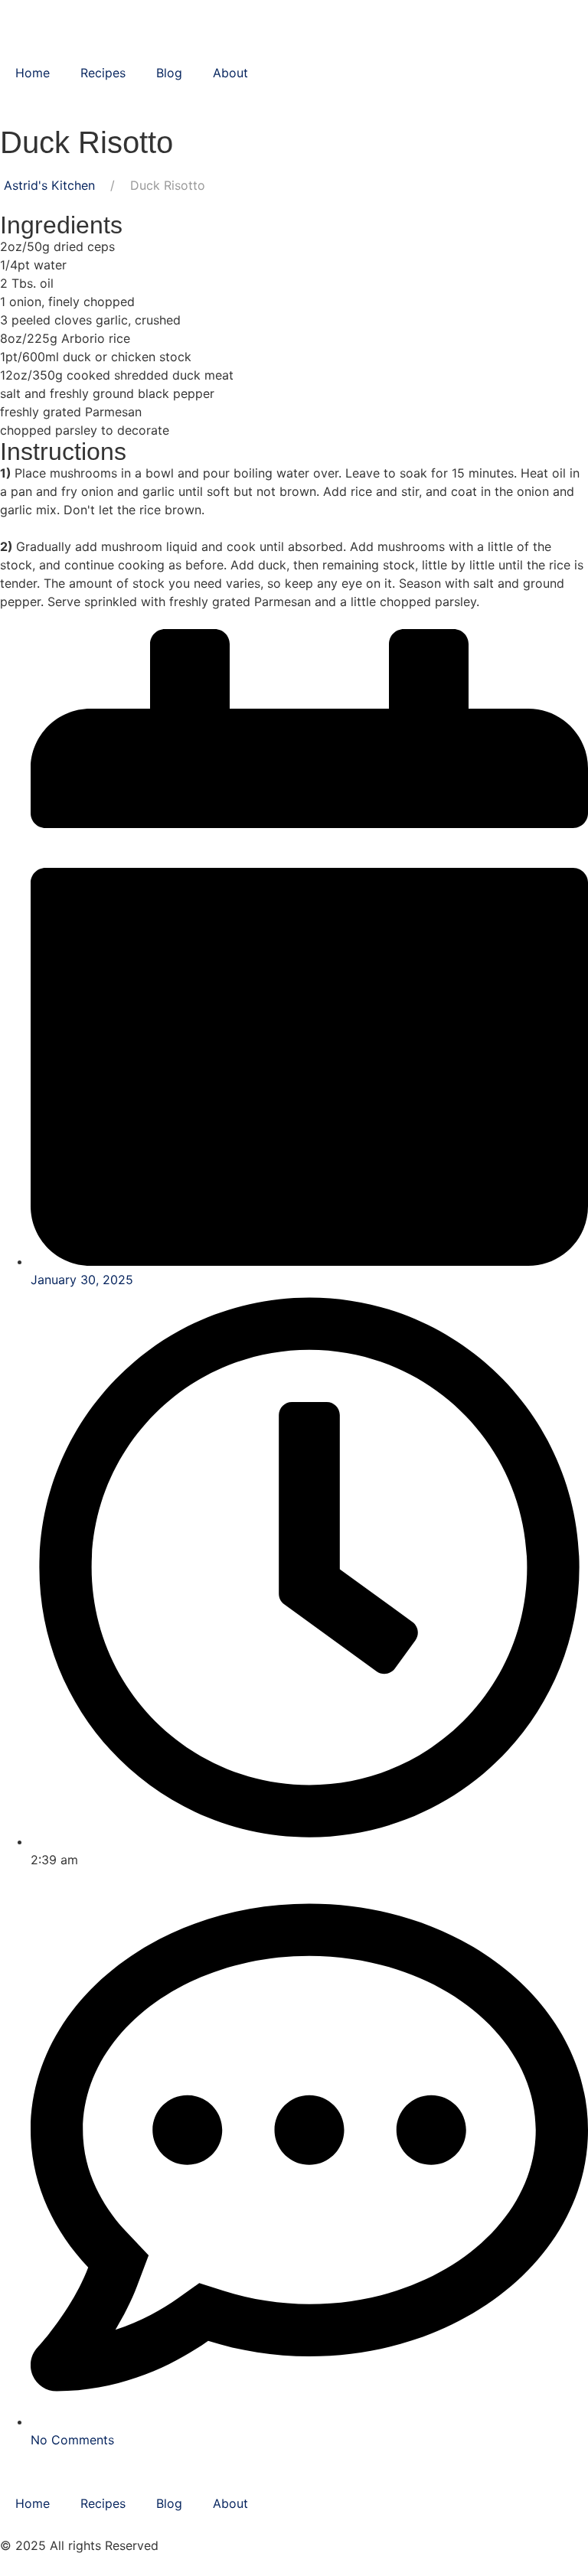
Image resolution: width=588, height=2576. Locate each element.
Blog (169, 73)
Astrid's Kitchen (49, 185)
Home (33, 73)
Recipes (103, 73)
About (230, 73)
